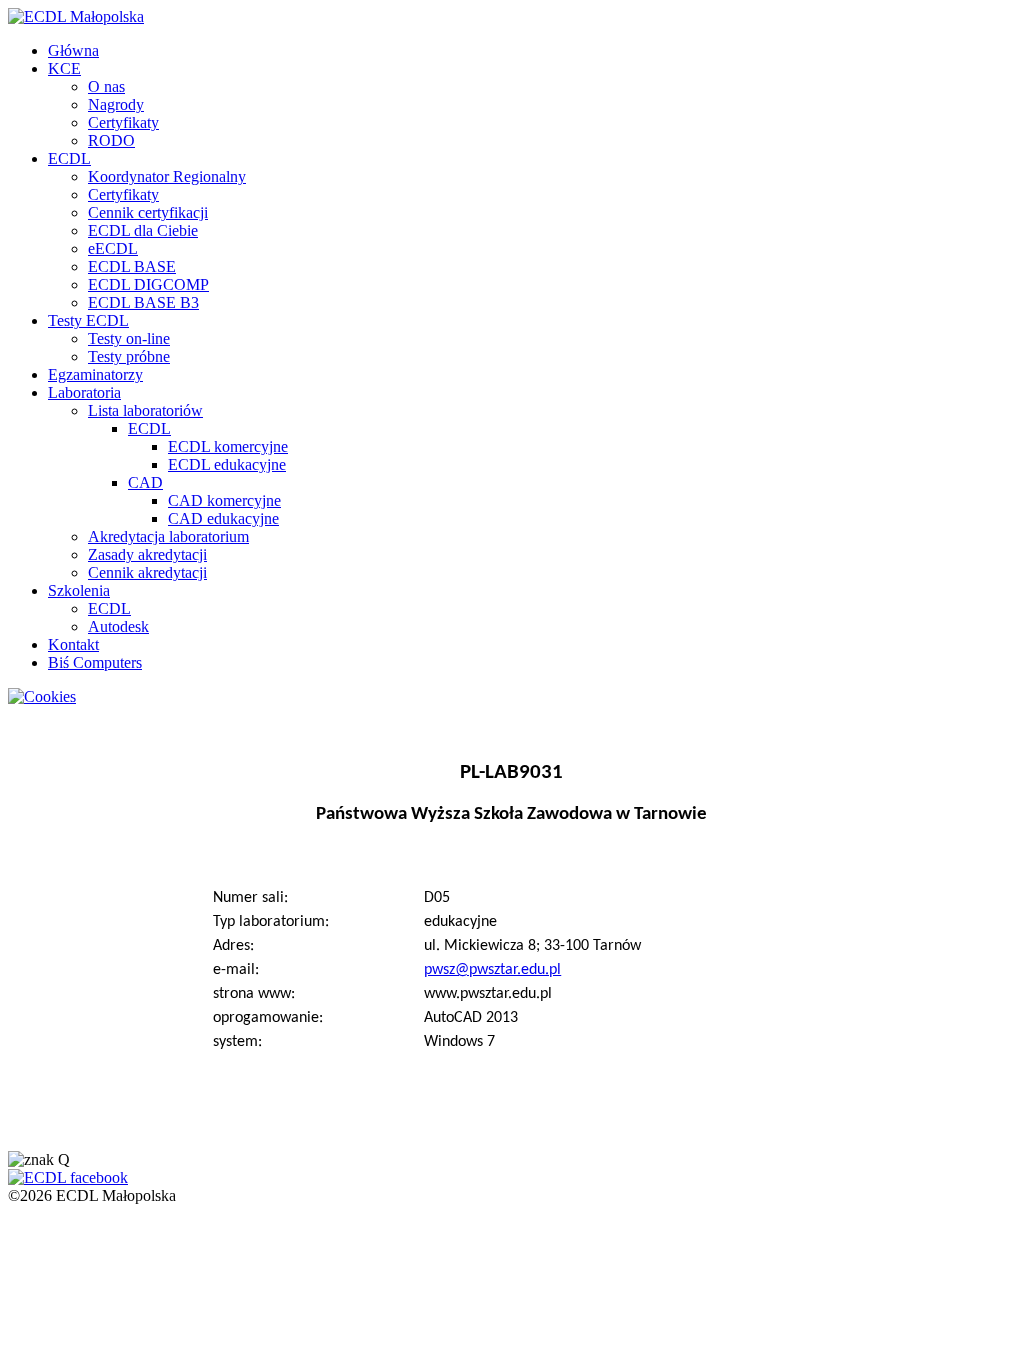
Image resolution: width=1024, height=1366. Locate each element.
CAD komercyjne (224, 500)
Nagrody (116, 104)
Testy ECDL (88, 320)
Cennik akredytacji (147, 572)
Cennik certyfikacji (148, 212)
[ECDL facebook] (68, 1177)
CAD (145, 482)
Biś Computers (95, 662)
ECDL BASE (132, 266)
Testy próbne (129, 356)
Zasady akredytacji (147, 554)
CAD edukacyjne (223, 518)
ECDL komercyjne (228, 446)
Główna (73, 50)
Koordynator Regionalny (167, 176)
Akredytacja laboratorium (168, 536)
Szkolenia (79, 590)
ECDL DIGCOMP (148, 284)
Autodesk (118, 626)
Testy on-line (129, 338)
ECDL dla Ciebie (143, 230)
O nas (106, 86)
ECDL (69, 158)
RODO (111, 140)
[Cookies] (42, 696)
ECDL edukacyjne (227, 464)
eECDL (113, 248)
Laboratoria (84, 392)
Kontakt (73, 644)
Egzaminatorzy (95, 374)
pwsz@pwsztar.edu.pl (492, 970)
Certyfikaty (123, 122)
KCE (64, 68)
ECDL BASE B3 (143, 302)
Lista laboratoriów (145, 410)
